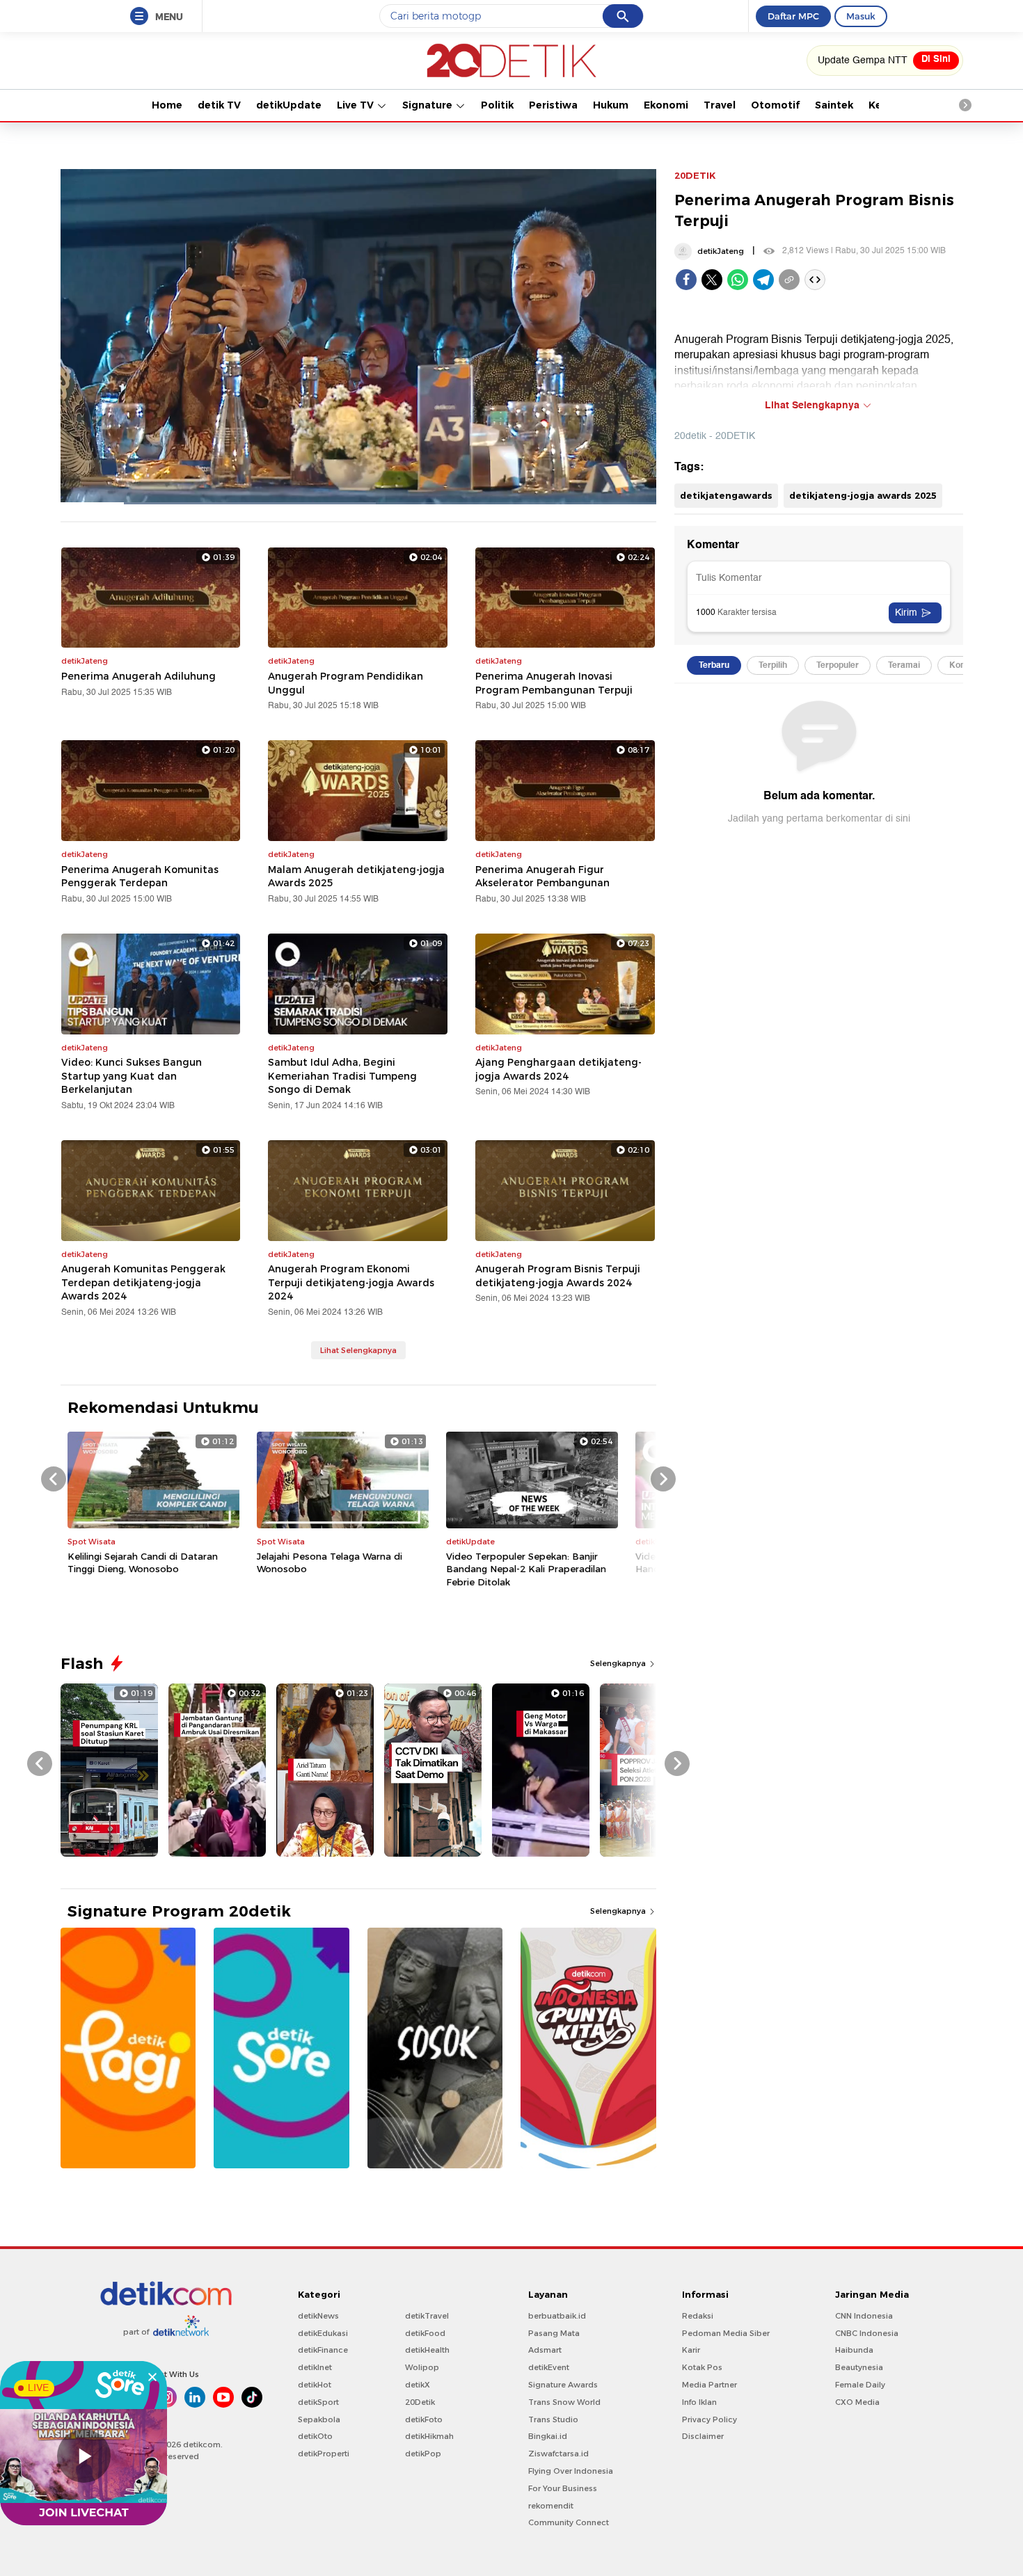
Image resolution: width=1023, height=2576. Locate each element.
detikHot (315, 2385)
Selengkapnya (619, 1663)
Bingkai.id (548, 2436)
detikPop (423, 2454)
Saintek (834, 105)
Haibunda (854, 2350)
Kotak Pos (702, 2367)
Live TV (357, 105)
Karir (691, 2350)
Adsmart (545, 2350)
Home (167, 105)
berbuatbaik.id (557, 2316)
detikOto (315, 2436)
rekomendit (551, 2506)
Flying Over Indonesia (571, 2471)
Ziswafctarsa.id (558, 2454)
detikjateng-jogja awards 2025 (863, 495)
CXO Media (857, 2402)
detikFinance (323, 2350)
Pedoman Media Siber (726, 2333)
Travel (720, 105)
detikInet (315, 2367)
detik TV (219, 105)
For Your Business (563, 2488)
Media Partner (709, 2385)
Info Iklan (699, 2402)
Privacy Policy (709, 2419)
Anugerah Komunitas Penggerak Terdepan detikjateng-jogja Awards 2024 (143, 1282)
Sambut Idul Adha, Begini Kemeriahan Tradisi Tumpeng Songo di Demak (342, 1076)
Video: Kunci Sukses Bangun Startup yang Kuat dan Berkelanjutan (132, 1076)
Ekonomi (666, 105)
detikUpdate (289, 105)
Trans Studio (553, 2419)
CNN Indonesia (864, 2316)
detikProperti (324, 2454)
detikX (418, 2385)
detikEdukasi (323, 2333)
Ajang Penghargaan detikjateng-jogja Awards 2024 (558, 1069)
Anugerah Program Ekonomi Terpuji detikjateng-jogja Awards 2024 (351, 1282)
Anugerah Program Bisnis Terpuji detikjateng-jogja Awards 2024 (558, 1276)
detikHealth (427, 2350)
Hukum (611, 105)
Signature (429, 105)
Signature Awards (563, 2385)
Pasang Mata (554, 2333)
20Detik (420, 2402)
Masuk (861, 16)
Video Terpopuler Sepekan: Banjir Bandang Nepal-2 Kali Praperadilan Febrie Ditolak (526, 1569)
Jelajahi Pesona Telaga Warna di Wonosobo (330, 1562)
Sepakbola (319, 2419)
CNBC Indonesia (867, 2333)
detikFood (425, 2333)
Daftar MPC (793, 16)
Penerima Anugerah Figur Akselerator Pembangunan (542, 877)
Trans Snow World (564, 2402)
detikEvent (549, 2367)
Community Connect (569, 2522)
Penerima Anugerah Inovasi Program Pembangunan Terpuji (554, 683)
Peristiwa (553, 105)
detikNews (318, 2316)
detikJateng (721, 251)
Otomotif (775, 105)
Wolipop (422, 2367)
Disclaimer (703, 2436)
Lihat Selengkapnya (358, 1350)
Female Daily (860, 2385)
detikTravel (427, 2316)
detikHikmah (429, 2436)
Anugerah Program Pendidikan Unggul (346, 683)
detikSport (318, 2402)
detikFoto (424, 2419)
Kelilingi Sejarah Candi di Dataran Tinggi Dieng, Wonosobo (143, 1562)
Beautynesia (859, 2367)
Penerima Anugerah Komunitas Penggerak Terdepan (140, 877)
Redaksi (698, 2316)
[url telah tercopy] (789, 280)
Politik (497, 105)
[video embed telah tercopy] (815, 280)
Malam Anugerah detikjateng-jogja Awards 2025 (356, 877)
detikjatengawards (726, 495)
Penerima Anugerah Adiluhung (138, 676)
